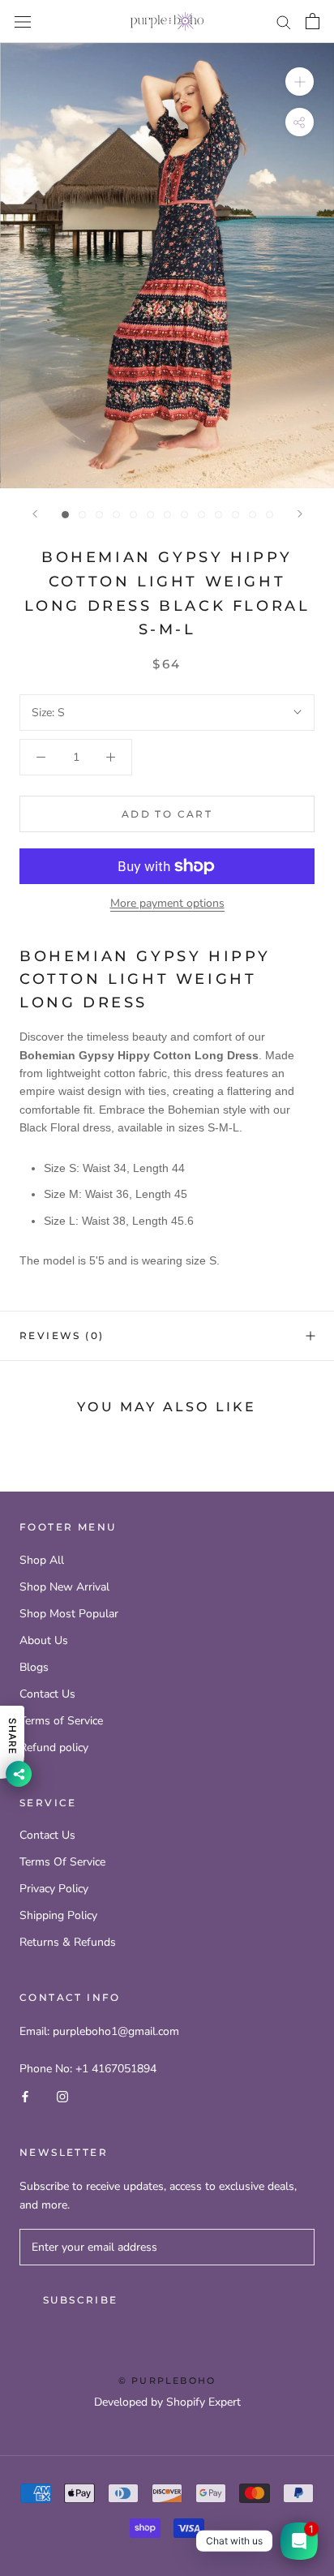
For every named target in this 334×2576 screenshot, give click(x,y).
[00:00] (167, 266)
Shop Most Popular (69, 1614)
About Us (44, 1640)
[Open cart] (313, 21)
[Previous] (35, 514)
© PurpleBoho (167, 2381)
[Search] (284, 21)
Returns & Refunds (68, 1942)
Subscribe (81, 2300)
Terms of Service (61, 1721)
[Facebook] (25, 2096)
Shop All (42, 1560)
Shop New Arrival (64, 1587)
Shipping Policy (58, 1915)
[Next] (300, 514)
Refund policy (54, 1747)
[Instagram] (62, 2096)
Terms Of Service (62, 1862)
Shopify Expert (203, 2402)
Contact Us (47, 1694)
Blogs (34, 1667)
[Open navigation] (23, 21)
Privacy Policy (54, 1889)
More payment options (167, 903)
